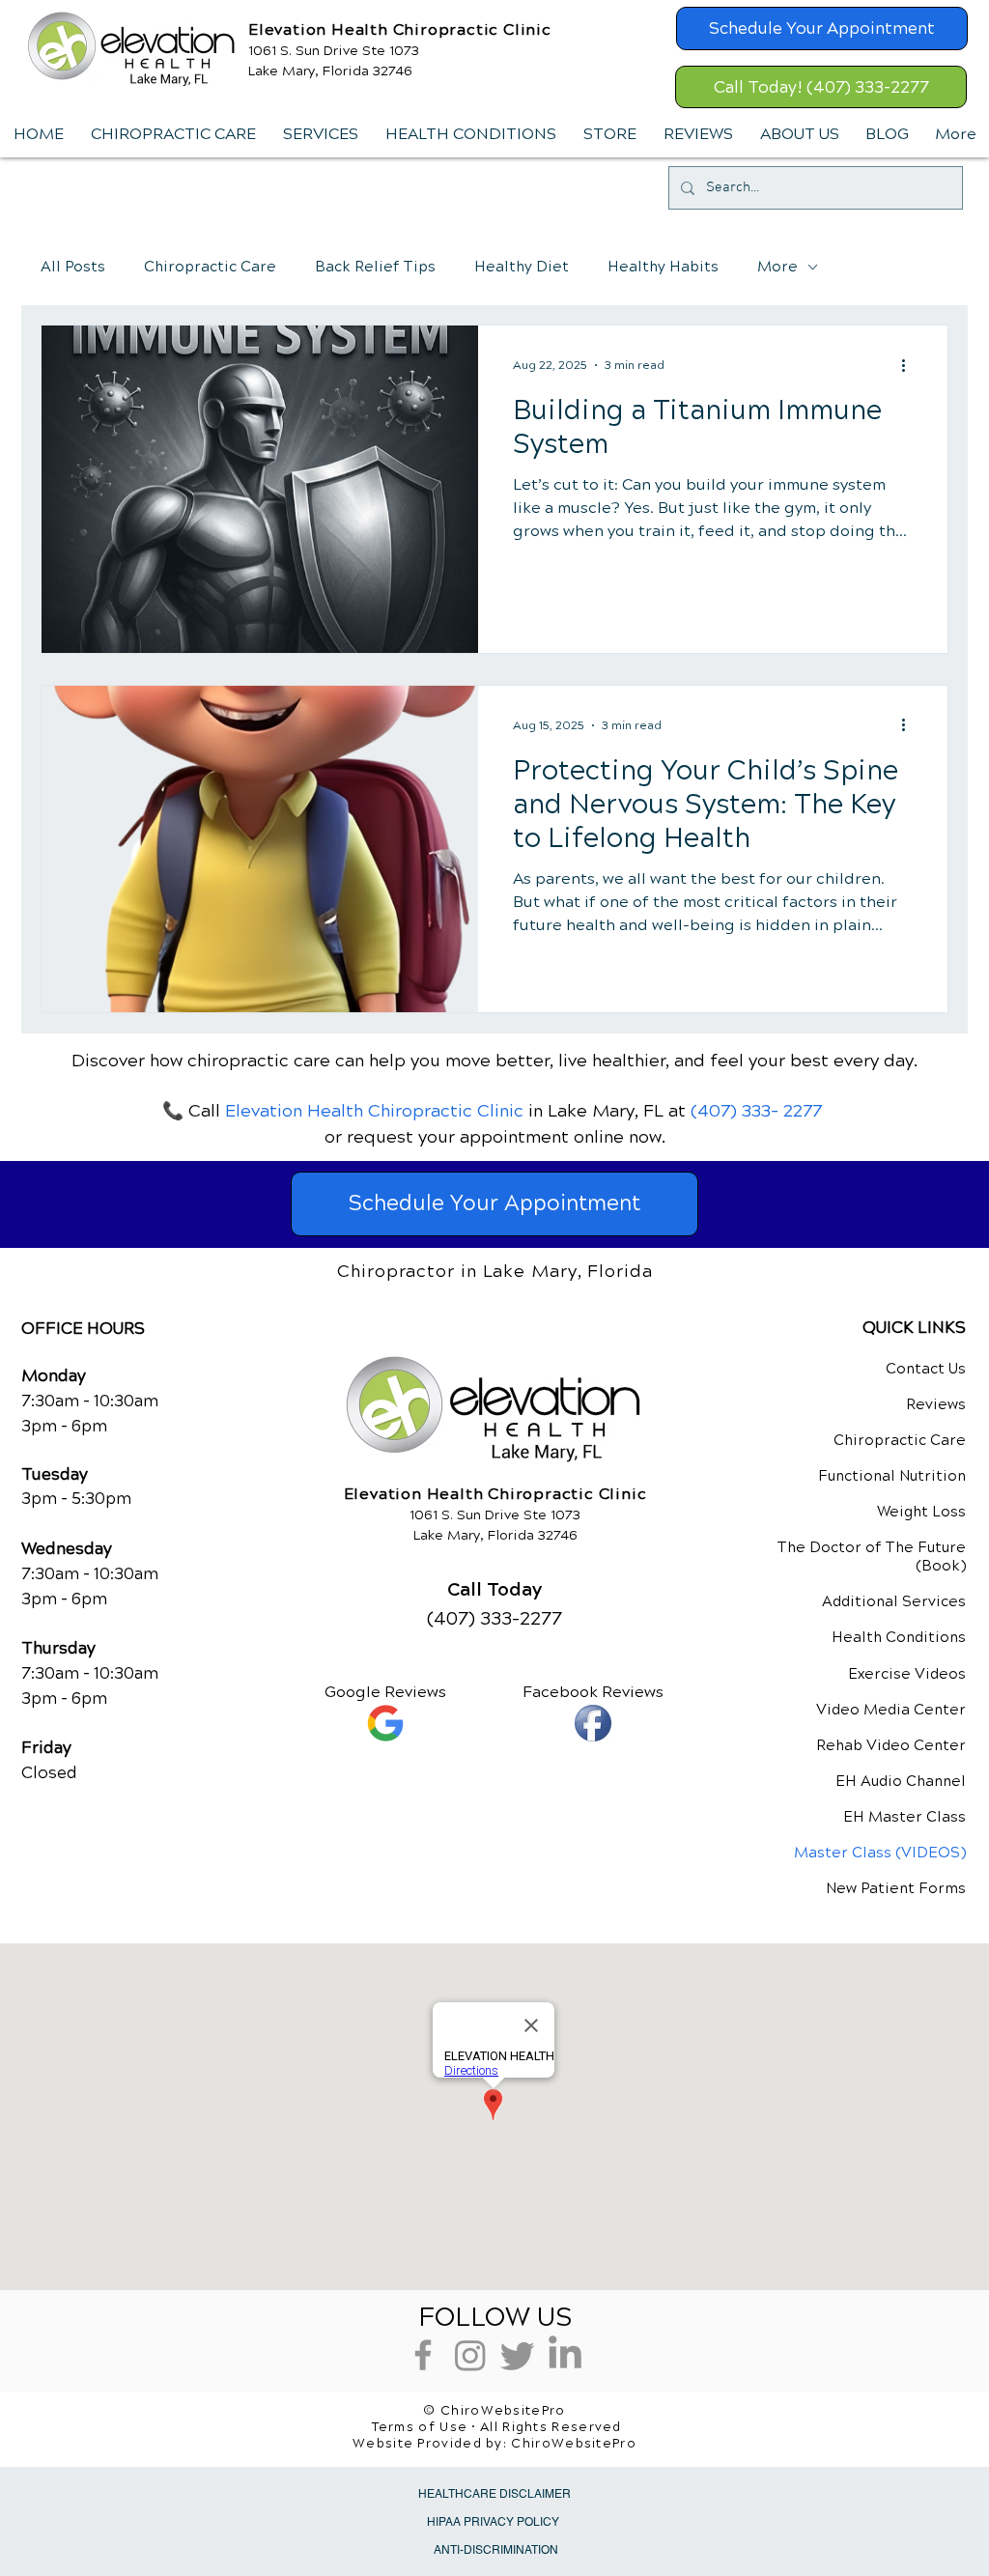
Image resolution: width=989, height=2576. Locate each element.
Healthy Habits (663, 267)
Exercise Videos (907, 1674)
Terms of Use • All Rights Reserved (497, 2427)
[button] (320, 134)
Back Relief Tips (375, 267)
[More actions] (910, 365)
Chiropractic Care (210, 267)
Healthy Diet (522, 267)
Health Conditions (899, 1637)
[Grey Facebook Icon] (423, 2355)
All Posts (73, 267)
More (777, 267)
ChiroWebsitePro (574, 2444)
